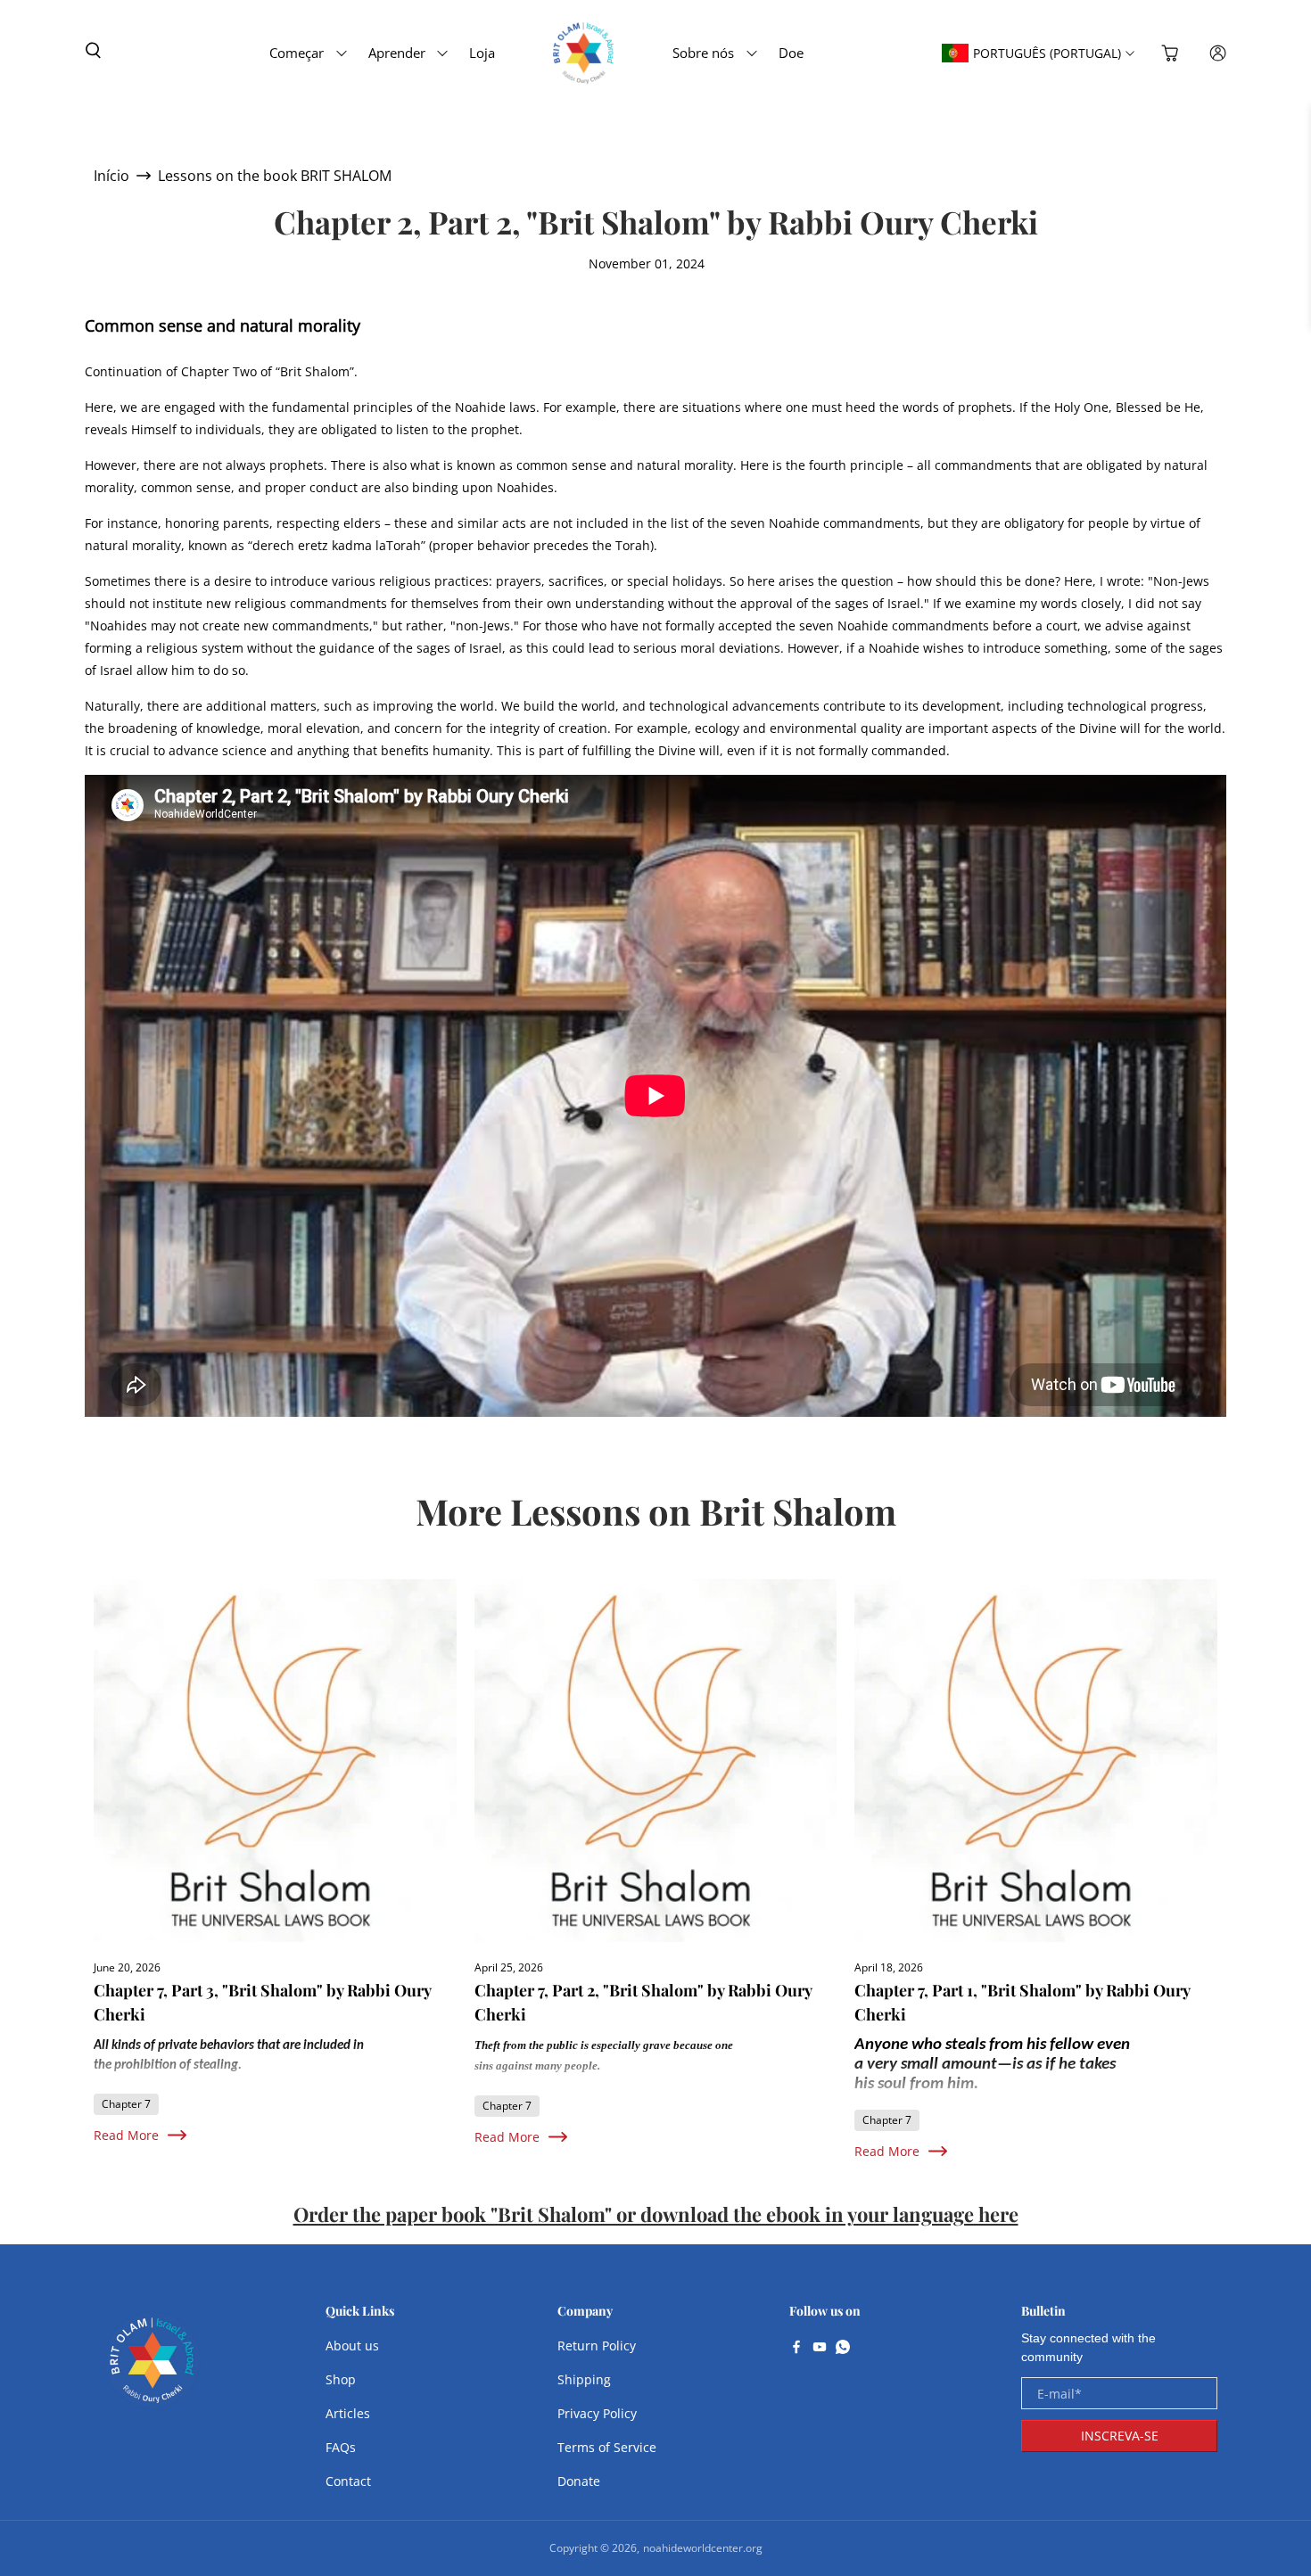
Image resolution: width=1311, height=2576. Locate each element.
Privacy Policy (597, 2413)
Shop (341, 2379)
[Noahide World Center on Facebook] (796, 2349)
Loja (482, 53)
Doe (791, 53)
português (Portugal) (1047, 53)
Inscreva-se (1120, 2436)
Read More (126, 2135)
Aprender (397, 53)
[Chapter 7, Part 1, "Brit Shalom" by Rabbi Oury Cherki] (1036, 1761)
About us (352, 2346)
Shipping (584, 2379)
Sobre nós (703, 53)
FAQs (341, 2447)
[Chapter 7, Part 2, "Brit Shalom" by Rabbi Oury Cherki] (656, 1761)
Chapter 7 (126, 2104)
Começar (297, 53)
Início (111, 176)
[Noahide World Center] (153, 2369)
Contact (348, 2481)
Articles (348, 2413)
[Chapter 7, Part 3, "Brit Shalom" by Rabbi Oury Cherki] (275, 1761)
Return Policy (597, 2346)
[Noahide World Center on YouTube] (820, 2349)
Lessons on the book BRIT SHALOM (275, 176)
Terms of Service (607, 2447)
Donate (579, 2481)
